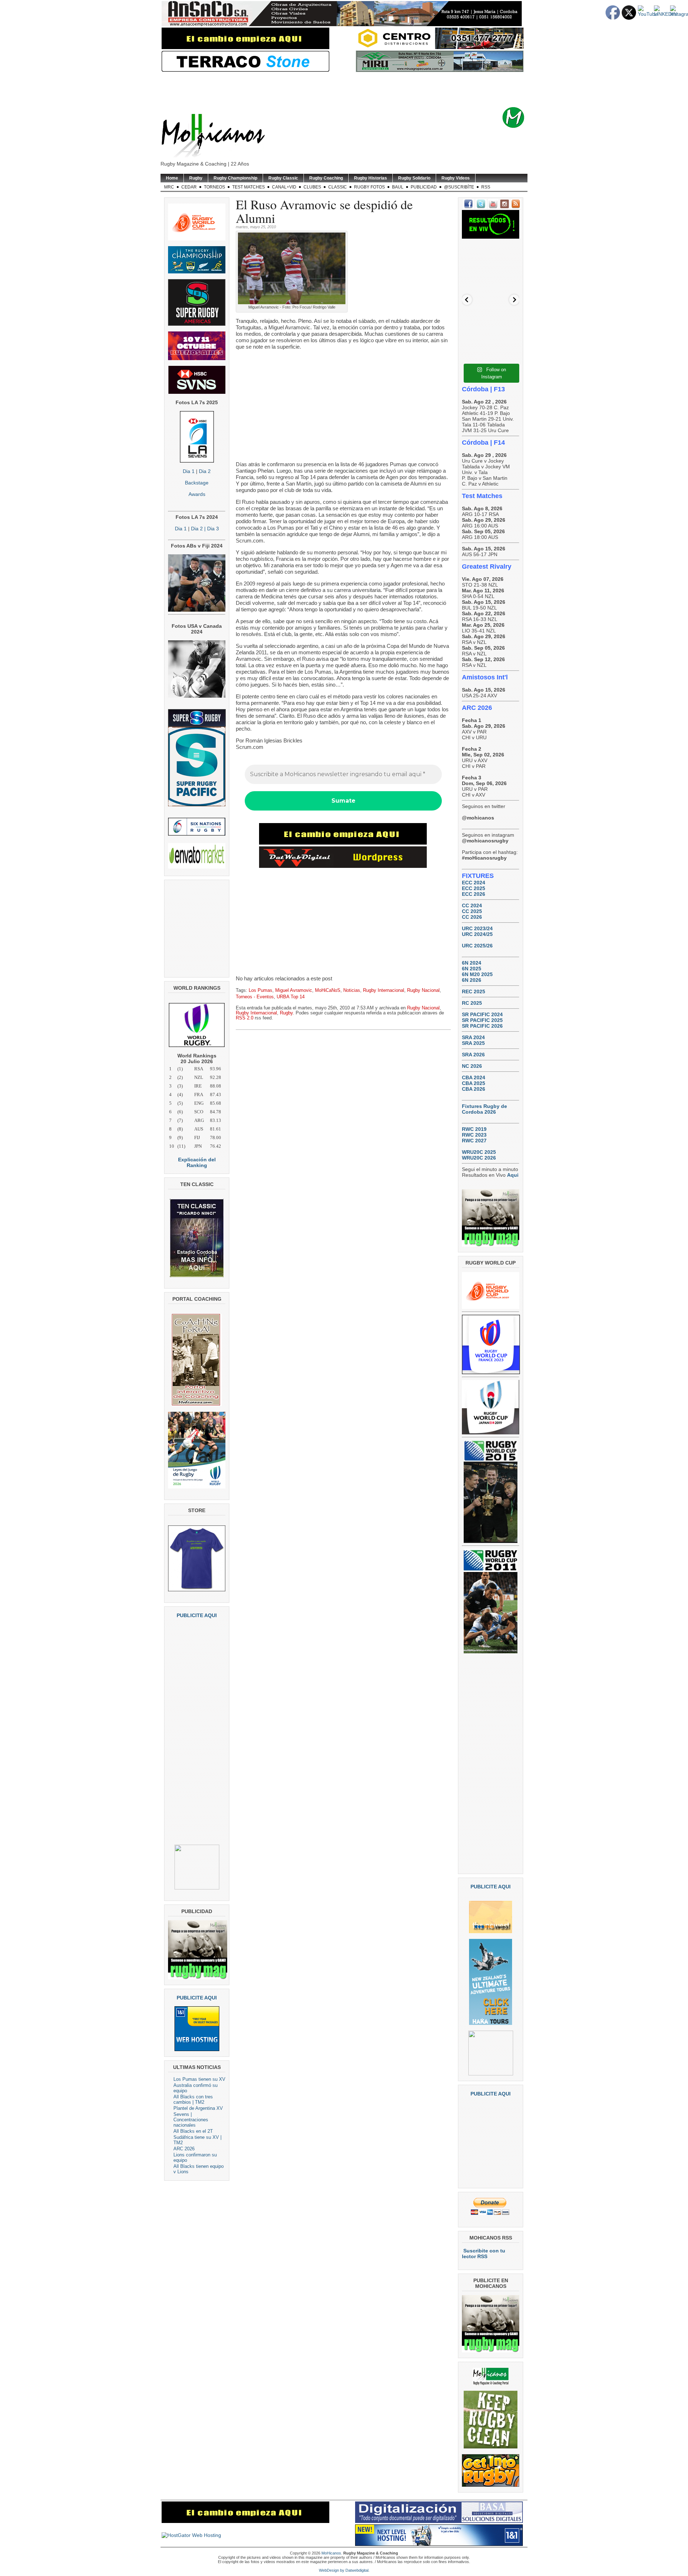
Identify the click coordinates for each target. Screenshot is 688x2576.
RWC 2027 (474, 1141)
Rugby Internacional (384, 990)
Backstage (197, 483)
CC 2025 (472, 911)
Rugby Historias (371, 178)
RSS (486, 187)
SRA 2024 (473, 1037)
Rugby (196, 178)
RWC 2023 (474, 1135)
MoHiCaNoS (328, 990)
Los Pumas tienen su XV (199, 2079)
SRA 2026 (473, 1055)
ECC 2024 (474, 883)
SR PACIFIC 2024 (482, 1014)
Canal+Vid (284, 187)
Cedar (189, 187)
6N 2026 (472, 980)
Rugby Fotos (369, 187)
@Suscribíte (459, 187)
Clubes (312, 187)
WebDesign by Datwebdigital (344, 2570)
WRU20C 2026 (479, 1158)
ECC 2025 (474, 888)
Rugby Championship (235, 178)
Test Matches (249, 187)
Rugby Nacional (423, 990)
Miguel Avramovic (294, 990)
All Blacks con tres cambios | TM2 (193, 2099)
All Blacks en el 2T (193, 2131)
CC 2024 (472, 905)
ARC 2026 (184, 2149)
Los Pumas (261, 990)
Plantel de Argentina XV (198, 2108)
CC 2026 (472, 917)
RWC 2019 (474, 1129)
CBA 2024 (474, 1077)
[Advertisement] (355, 90)
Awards (197, 494)
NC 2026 (472, 1066)
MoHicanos (331, 2553)
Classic (338, 187)
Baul (398, 187)
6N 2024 (472, 963)
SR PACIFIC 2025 (482, 1020)
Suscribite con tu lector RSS (484, 2254)
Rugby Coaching (326, 178)
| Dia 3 (211, 529)
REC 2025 (474, 991)
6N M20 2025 (477, 974)
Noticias (352, 990)
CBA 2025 (474, 1083)
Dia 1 (189, 471)
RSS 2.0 (245, 1018)
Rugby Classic (283, 178)
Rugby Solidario (414, 178)
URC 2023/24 (477, 928)
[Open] (491, 272)
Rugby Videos (456, 178)
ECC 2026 (474, 894)
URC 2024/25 (477, 934)
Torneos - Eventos (255, 997)
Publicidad (424, 187)
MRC (169, 187)
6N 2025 (472, 969)
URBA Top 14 (291, 997)
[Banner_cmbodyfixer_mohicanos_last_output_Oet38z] (343, 843)
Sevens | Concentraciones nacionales (191, 2120)
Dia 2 (205, 471)
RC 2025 (472, 1003)
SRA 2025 (473, 1043)
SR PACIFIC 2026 (482, 1026)
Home (172, 178)
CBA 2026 (474, 1089)
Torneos (214, 187)
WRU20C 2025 (479, 1152)
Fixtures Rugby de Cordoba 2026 (484, 1109)
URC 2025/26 (477, 946)
